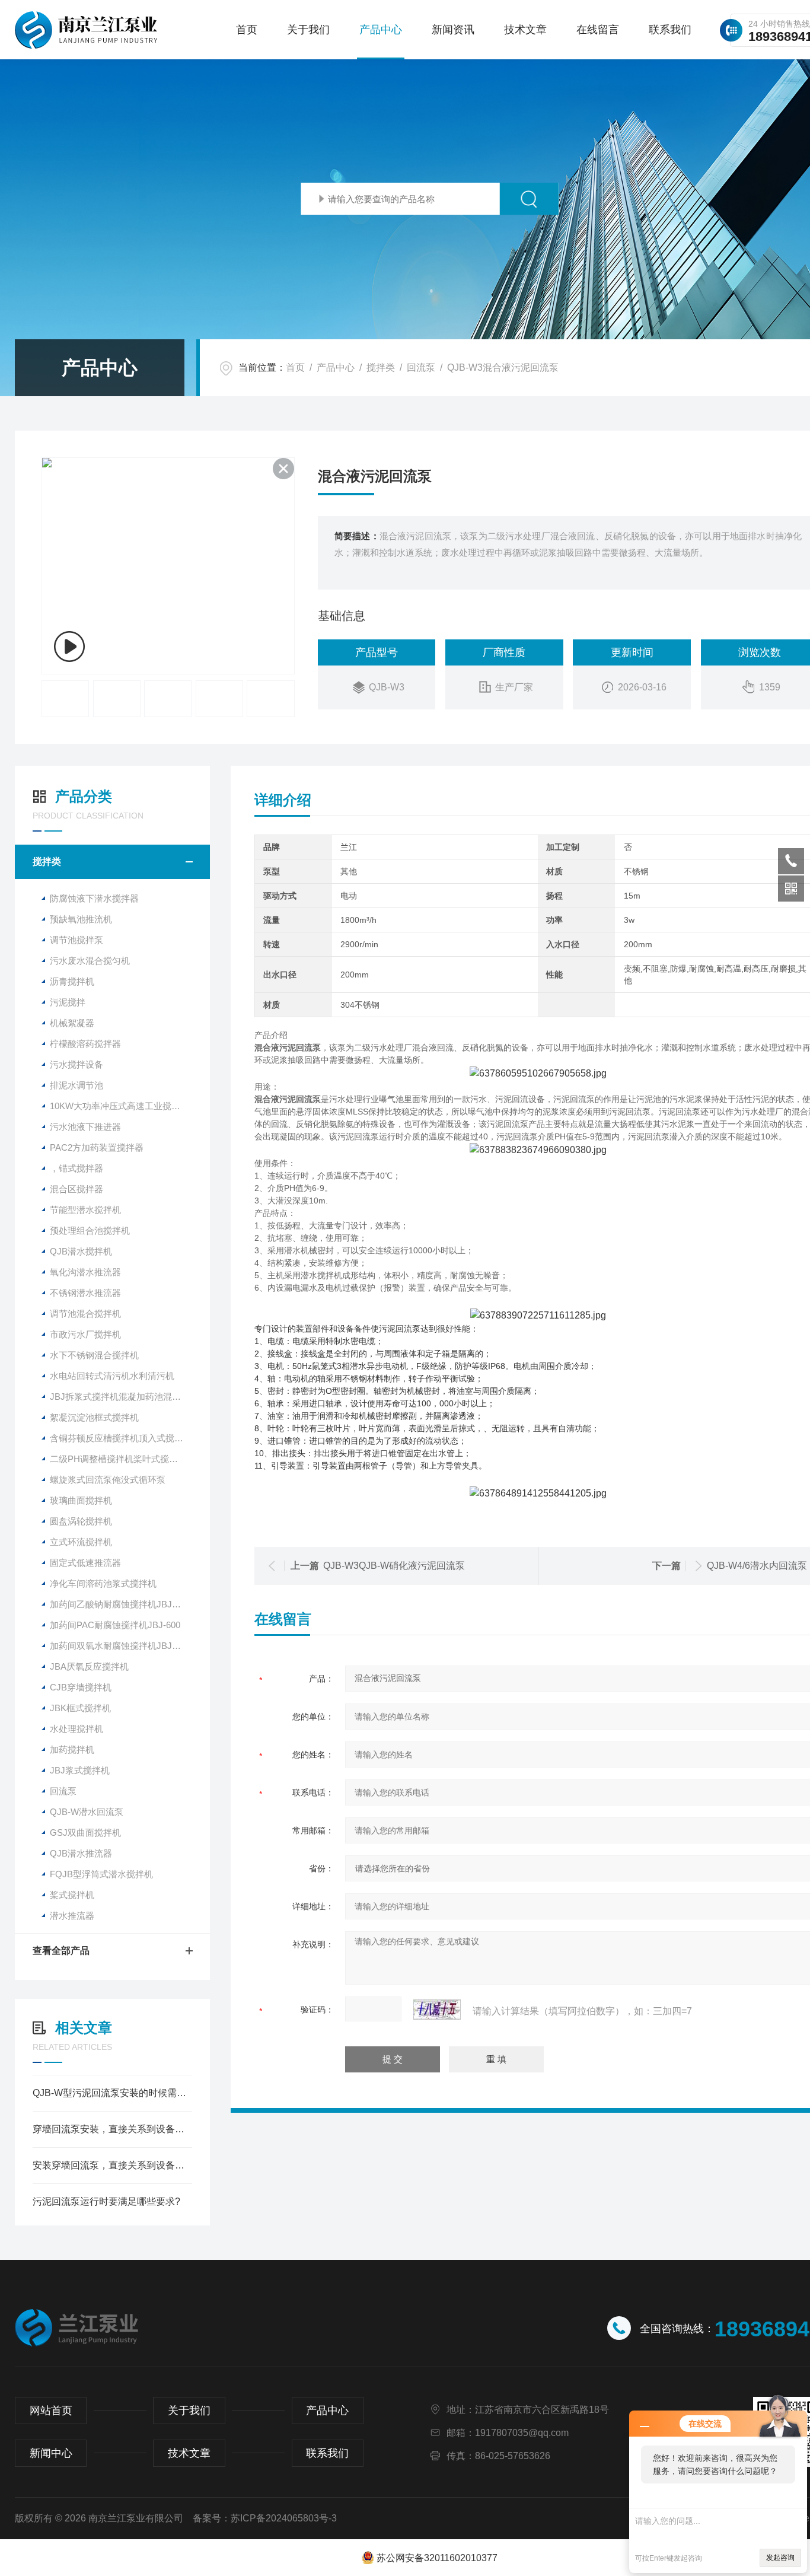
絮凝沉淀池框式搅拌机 (94, 1417)
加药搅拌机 (72, 1749)
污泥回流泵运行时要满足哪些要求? (106, 2201)
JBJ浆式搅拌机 (80, 1770)
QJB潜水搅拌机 (81, 1251)
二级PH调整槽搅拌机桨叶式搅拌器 (118, 1459)
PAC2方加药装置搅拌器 (97, 1147)
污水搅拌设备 (76, 1064)
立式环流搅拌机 (81, 1542)
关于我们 (308, 30)
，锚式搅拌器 (76, 1168)
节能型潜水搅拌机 (85, 1210)
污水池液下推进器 (85, 1127)
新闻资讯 (453, 30)
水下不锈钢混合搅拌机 (94, 1355)
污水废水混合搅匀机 (90, 961)
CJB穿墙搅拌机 (81, 1687)
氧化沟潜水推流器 (85, 1272)
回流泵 (421, 367)
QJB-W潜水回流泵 (87, 1812)
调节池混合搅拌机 (85, 1314)
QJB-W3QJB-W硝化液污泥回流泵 (394, 1566)
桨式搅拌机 (72, 1895)
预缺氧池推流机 (81, 919)
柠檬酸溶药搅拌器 (85, 1044)
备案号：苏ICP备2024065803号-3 (265, 2518)
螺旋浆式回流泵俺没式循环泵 (108, 1480)
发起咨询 (780, 2558)
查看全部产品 (61, 1951)
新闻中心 (51, 2453)
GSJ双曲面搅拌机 (85, 1833)
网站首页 (51, 2411)
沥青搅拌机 (72, 981)
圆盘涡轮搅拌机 (81, 1521)
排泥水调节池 (76, 1085)
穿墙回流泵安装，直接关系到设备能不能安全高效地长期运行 (112, 2129)
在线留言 (598, 30)
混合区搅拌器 (76, 1189)
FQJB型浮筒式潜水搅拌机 (101, 1874)
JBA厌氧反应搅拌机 (89, 1666)
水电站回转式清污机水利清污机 (112, 1376)
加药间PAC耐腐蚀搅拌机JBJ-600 (115, 1625)
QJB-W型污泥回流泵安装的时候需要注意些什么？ (112, 2093)
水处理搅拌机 (76, 1729)
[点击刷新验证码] (437, 2010)
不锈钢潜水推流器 (85, 1293)
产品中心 (381, 30)
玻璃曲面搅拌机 (81, 1500)
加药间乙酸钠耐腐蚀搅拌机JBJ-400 (119, 1604)
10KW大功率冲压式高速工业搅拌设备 (124, 1106)
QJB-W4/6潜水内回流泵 (757, 1566)
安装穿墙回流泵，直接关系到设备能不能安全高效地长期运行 (112, 2165)
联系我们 (670, 30)
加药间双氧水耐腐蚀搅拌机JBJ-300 (119, 1646)
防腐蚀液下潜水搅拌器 (94, 898)
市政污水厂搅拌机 (85, 1334)
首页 (247, 30)
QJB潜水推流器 (81, 1853)
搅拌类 (381, 367)
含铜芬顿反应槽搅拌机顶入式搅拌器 (121, 1438)
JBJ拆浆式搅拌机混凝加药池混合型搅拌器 (130, 1397)
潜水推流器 (72, 1916)
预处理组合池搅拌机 (90, 1230)
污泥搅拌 (68, 1002)
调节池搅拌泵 (76, 940)
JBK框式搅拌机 (80, 1708)
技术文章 (525, 30)
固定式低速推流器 (85, 1563)
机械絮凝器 (72, 1023)
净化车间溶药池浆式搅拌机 (103, 1583)
